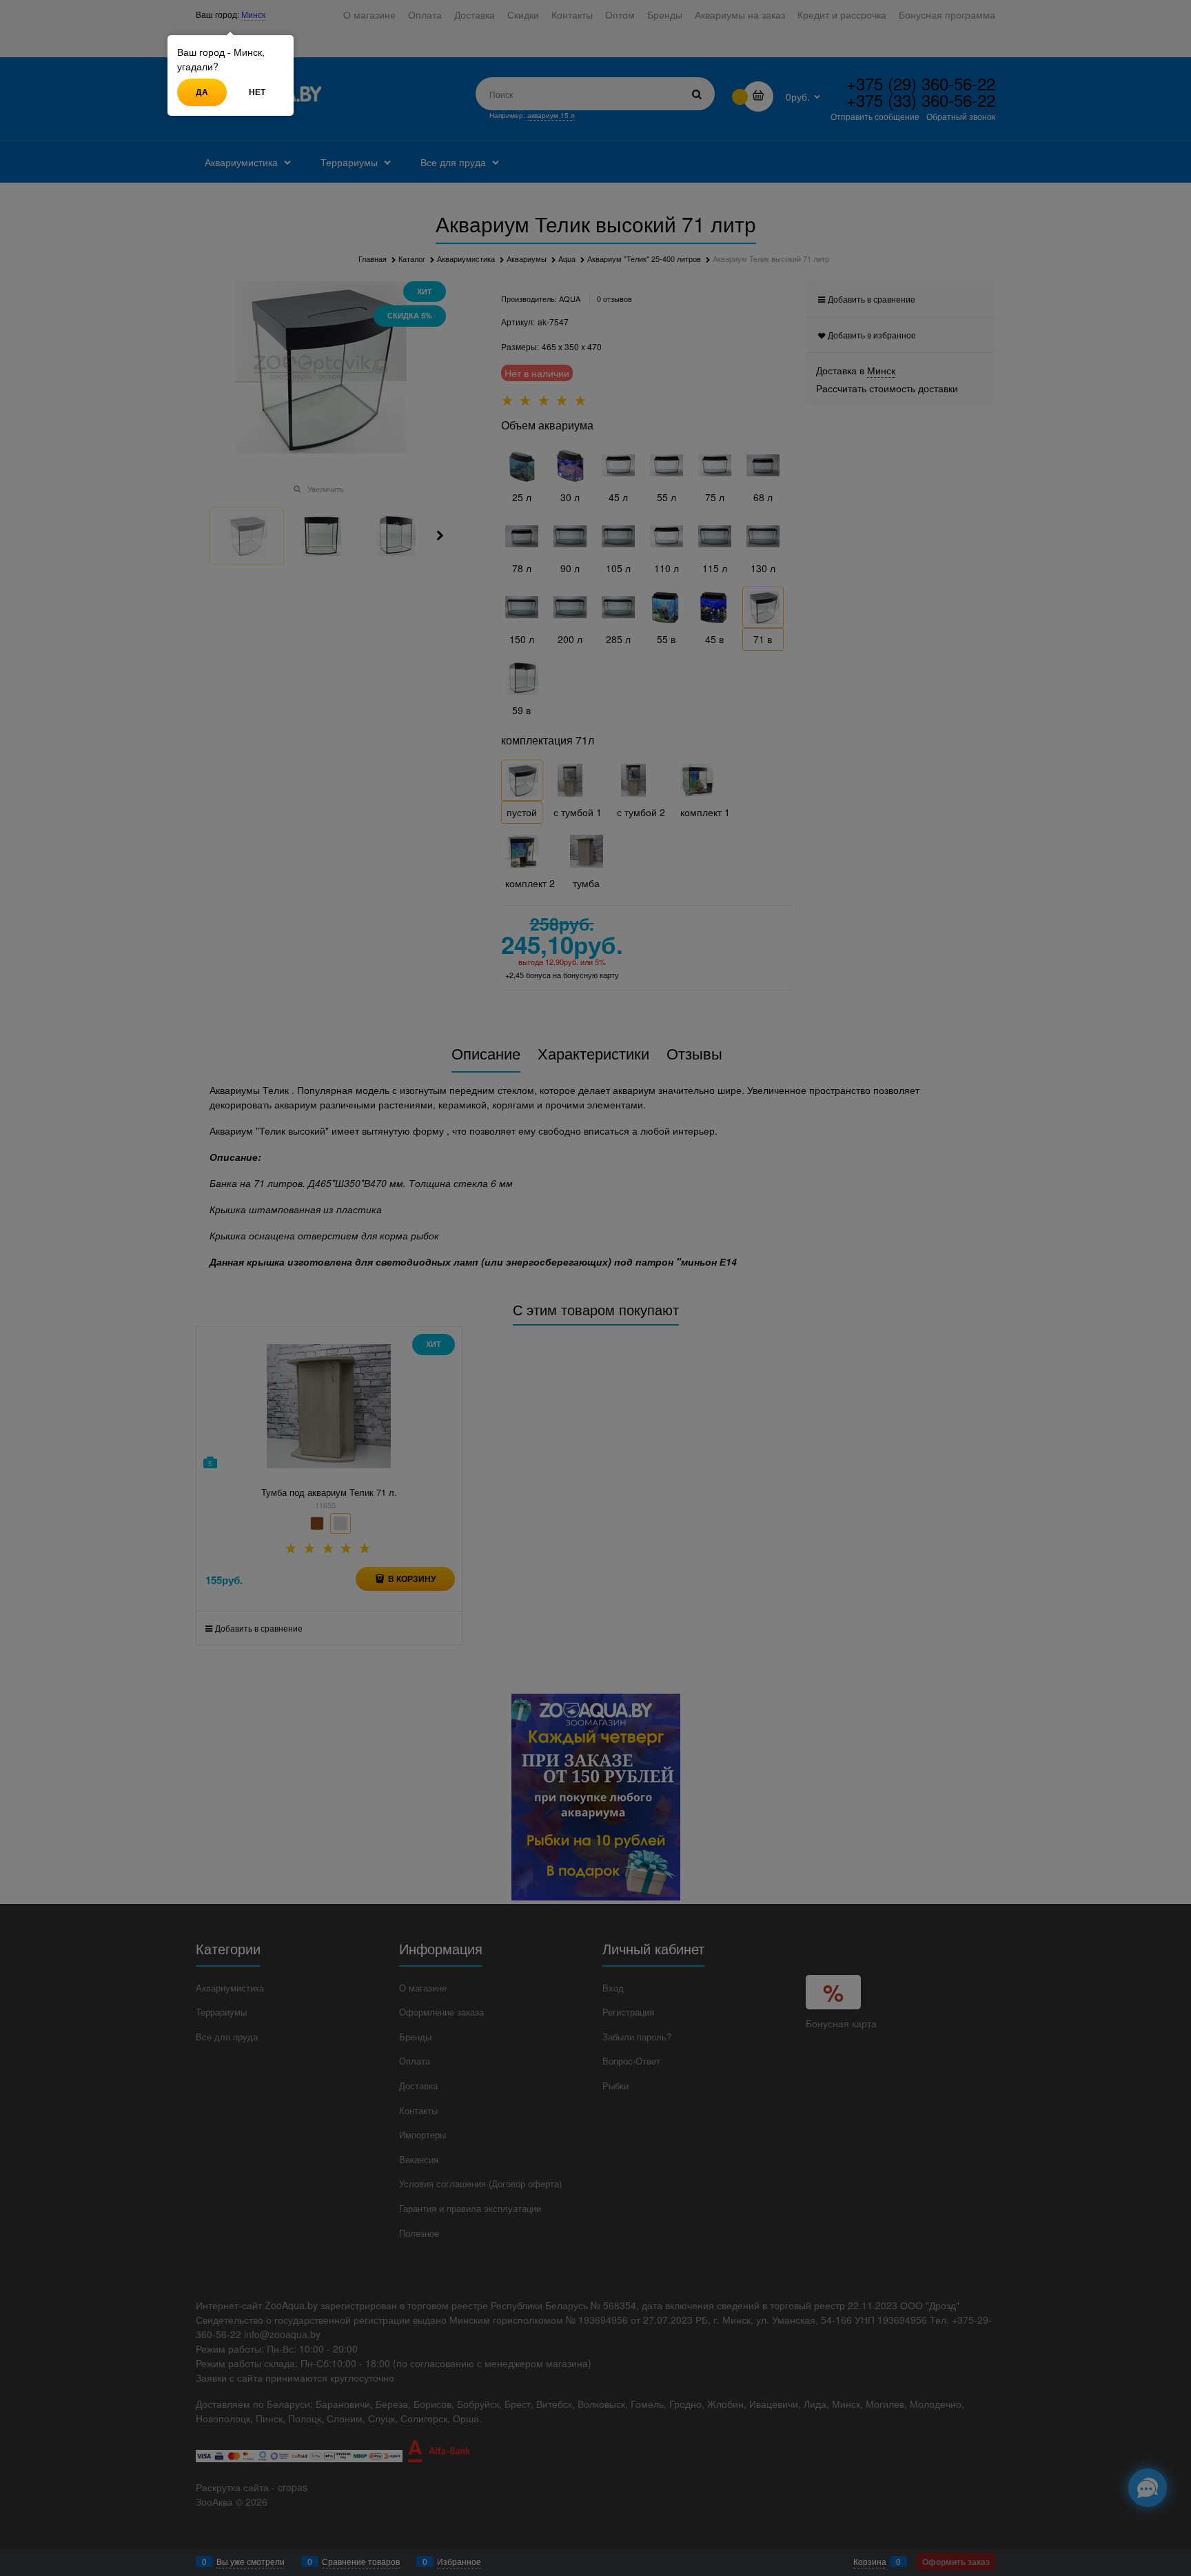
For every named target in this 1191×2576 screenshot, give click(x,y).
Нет (257, 92)
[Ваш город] (1168, 2411)
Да (202, 92)
